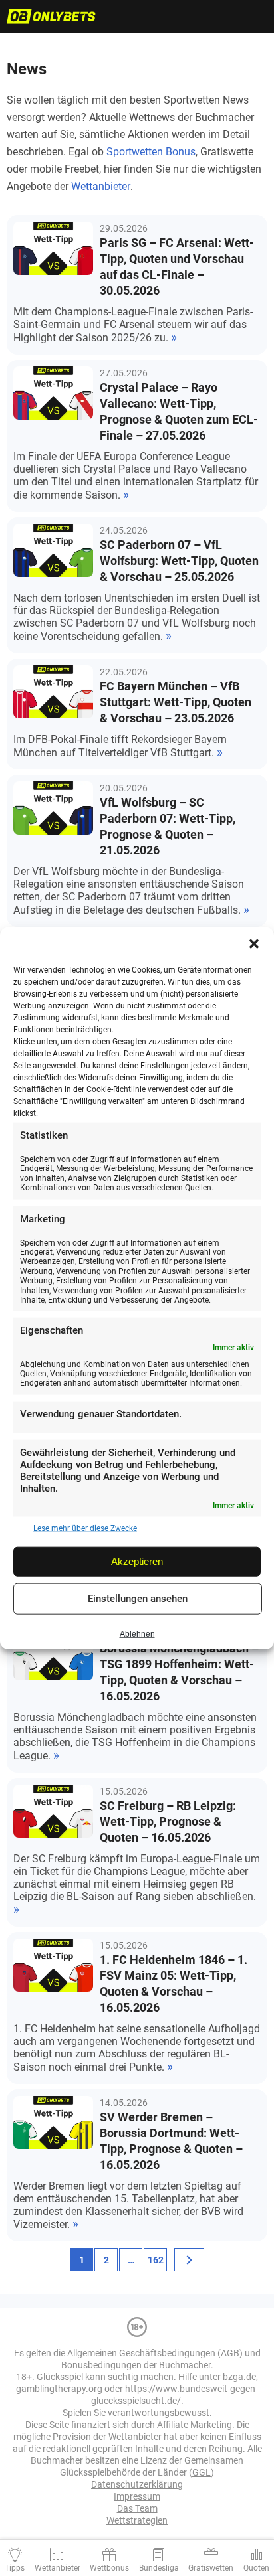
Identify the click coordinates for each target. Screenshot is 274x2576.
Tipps (15, 2568)
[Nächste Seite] (189, 2260)
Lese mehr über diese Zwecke (85, 1528)
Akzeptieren (137, 1561)
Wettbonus (109, 2568)
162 (156, 2260)
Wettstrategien (137, 2520)
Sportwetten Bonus (151, 152)
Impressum (137, 2496)
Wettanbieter (101, 186)
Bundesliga (159, 2568)
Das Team (137, 2508)
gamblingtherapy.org (59, 2389)
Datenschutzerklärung (137, 2484)
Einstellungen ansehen (138, 1599)
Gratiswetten (211, 2568)
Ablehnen (137, 1634)
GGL (202, 2472)
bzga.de (239, 2377)
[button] (254, 944)
